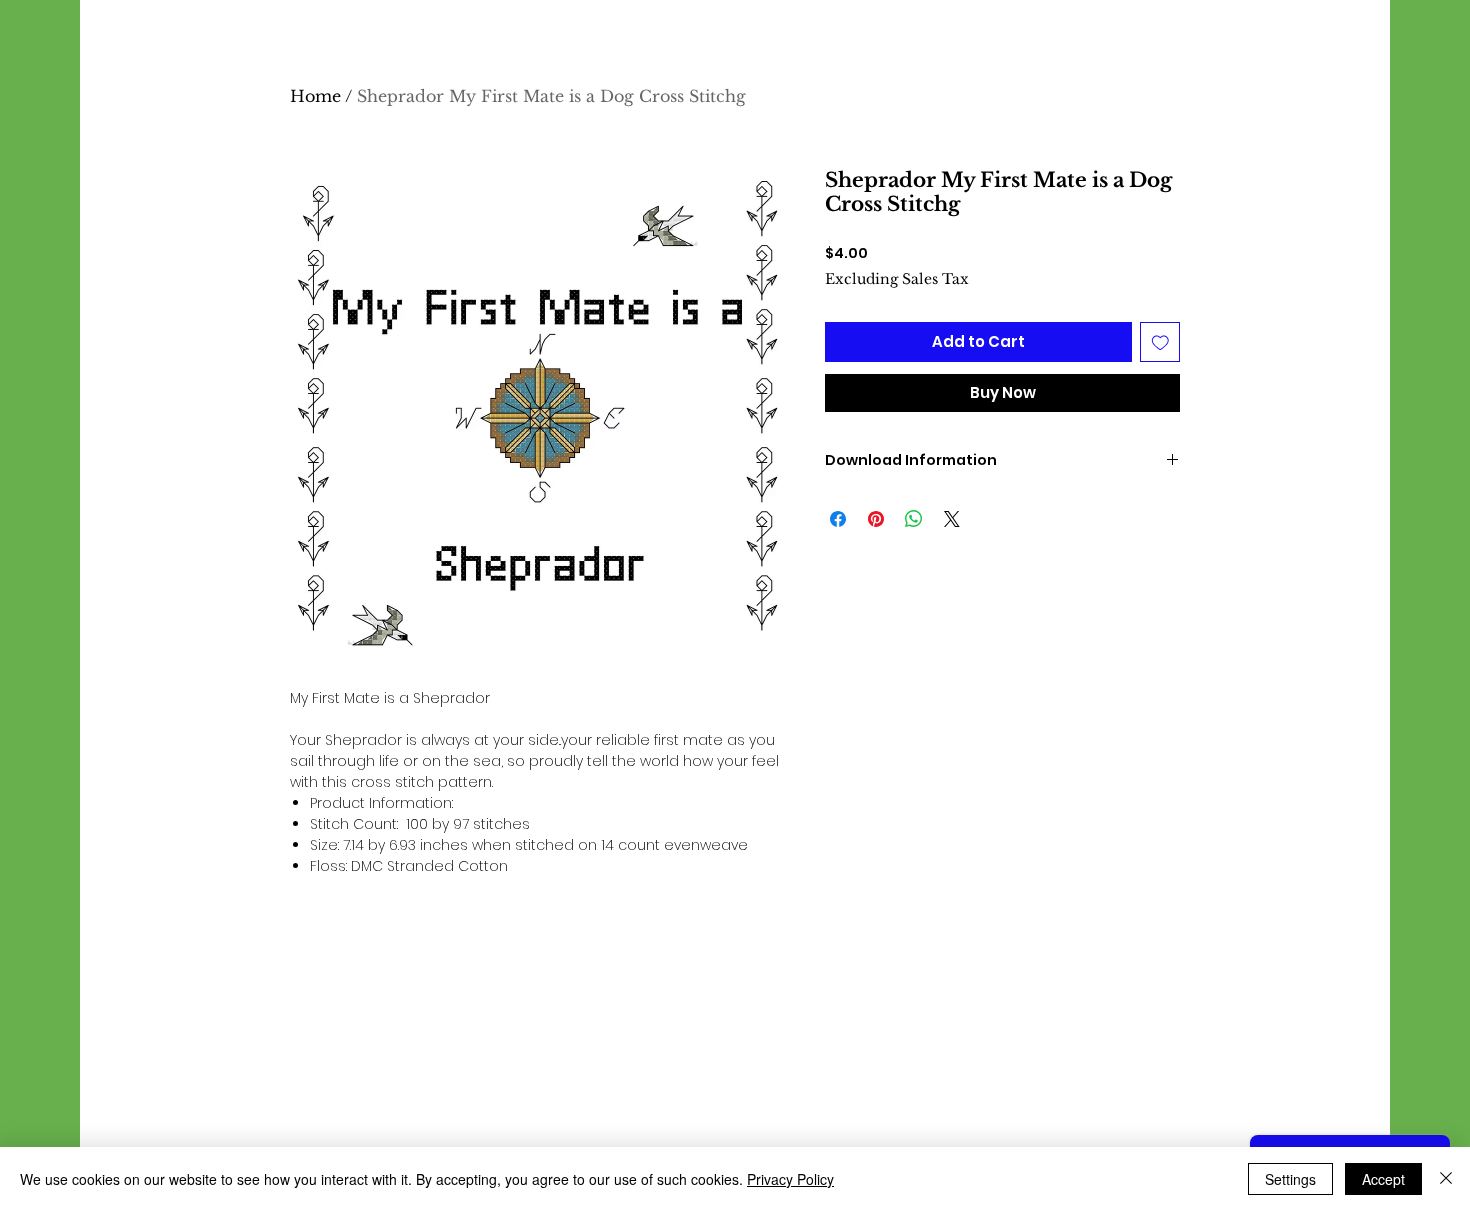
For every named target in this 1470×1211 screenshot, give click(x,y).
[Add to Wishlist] (1160, 342)
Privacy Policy (790, 1179)
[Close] (1446, 1179)
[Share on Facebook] (838, 519)
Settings (1290, 1179)
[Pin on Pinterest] (876, 519)
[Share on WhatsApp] (914, 519)
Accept (1383, 1179)
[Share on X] (952, 519)
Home (315, 96)
